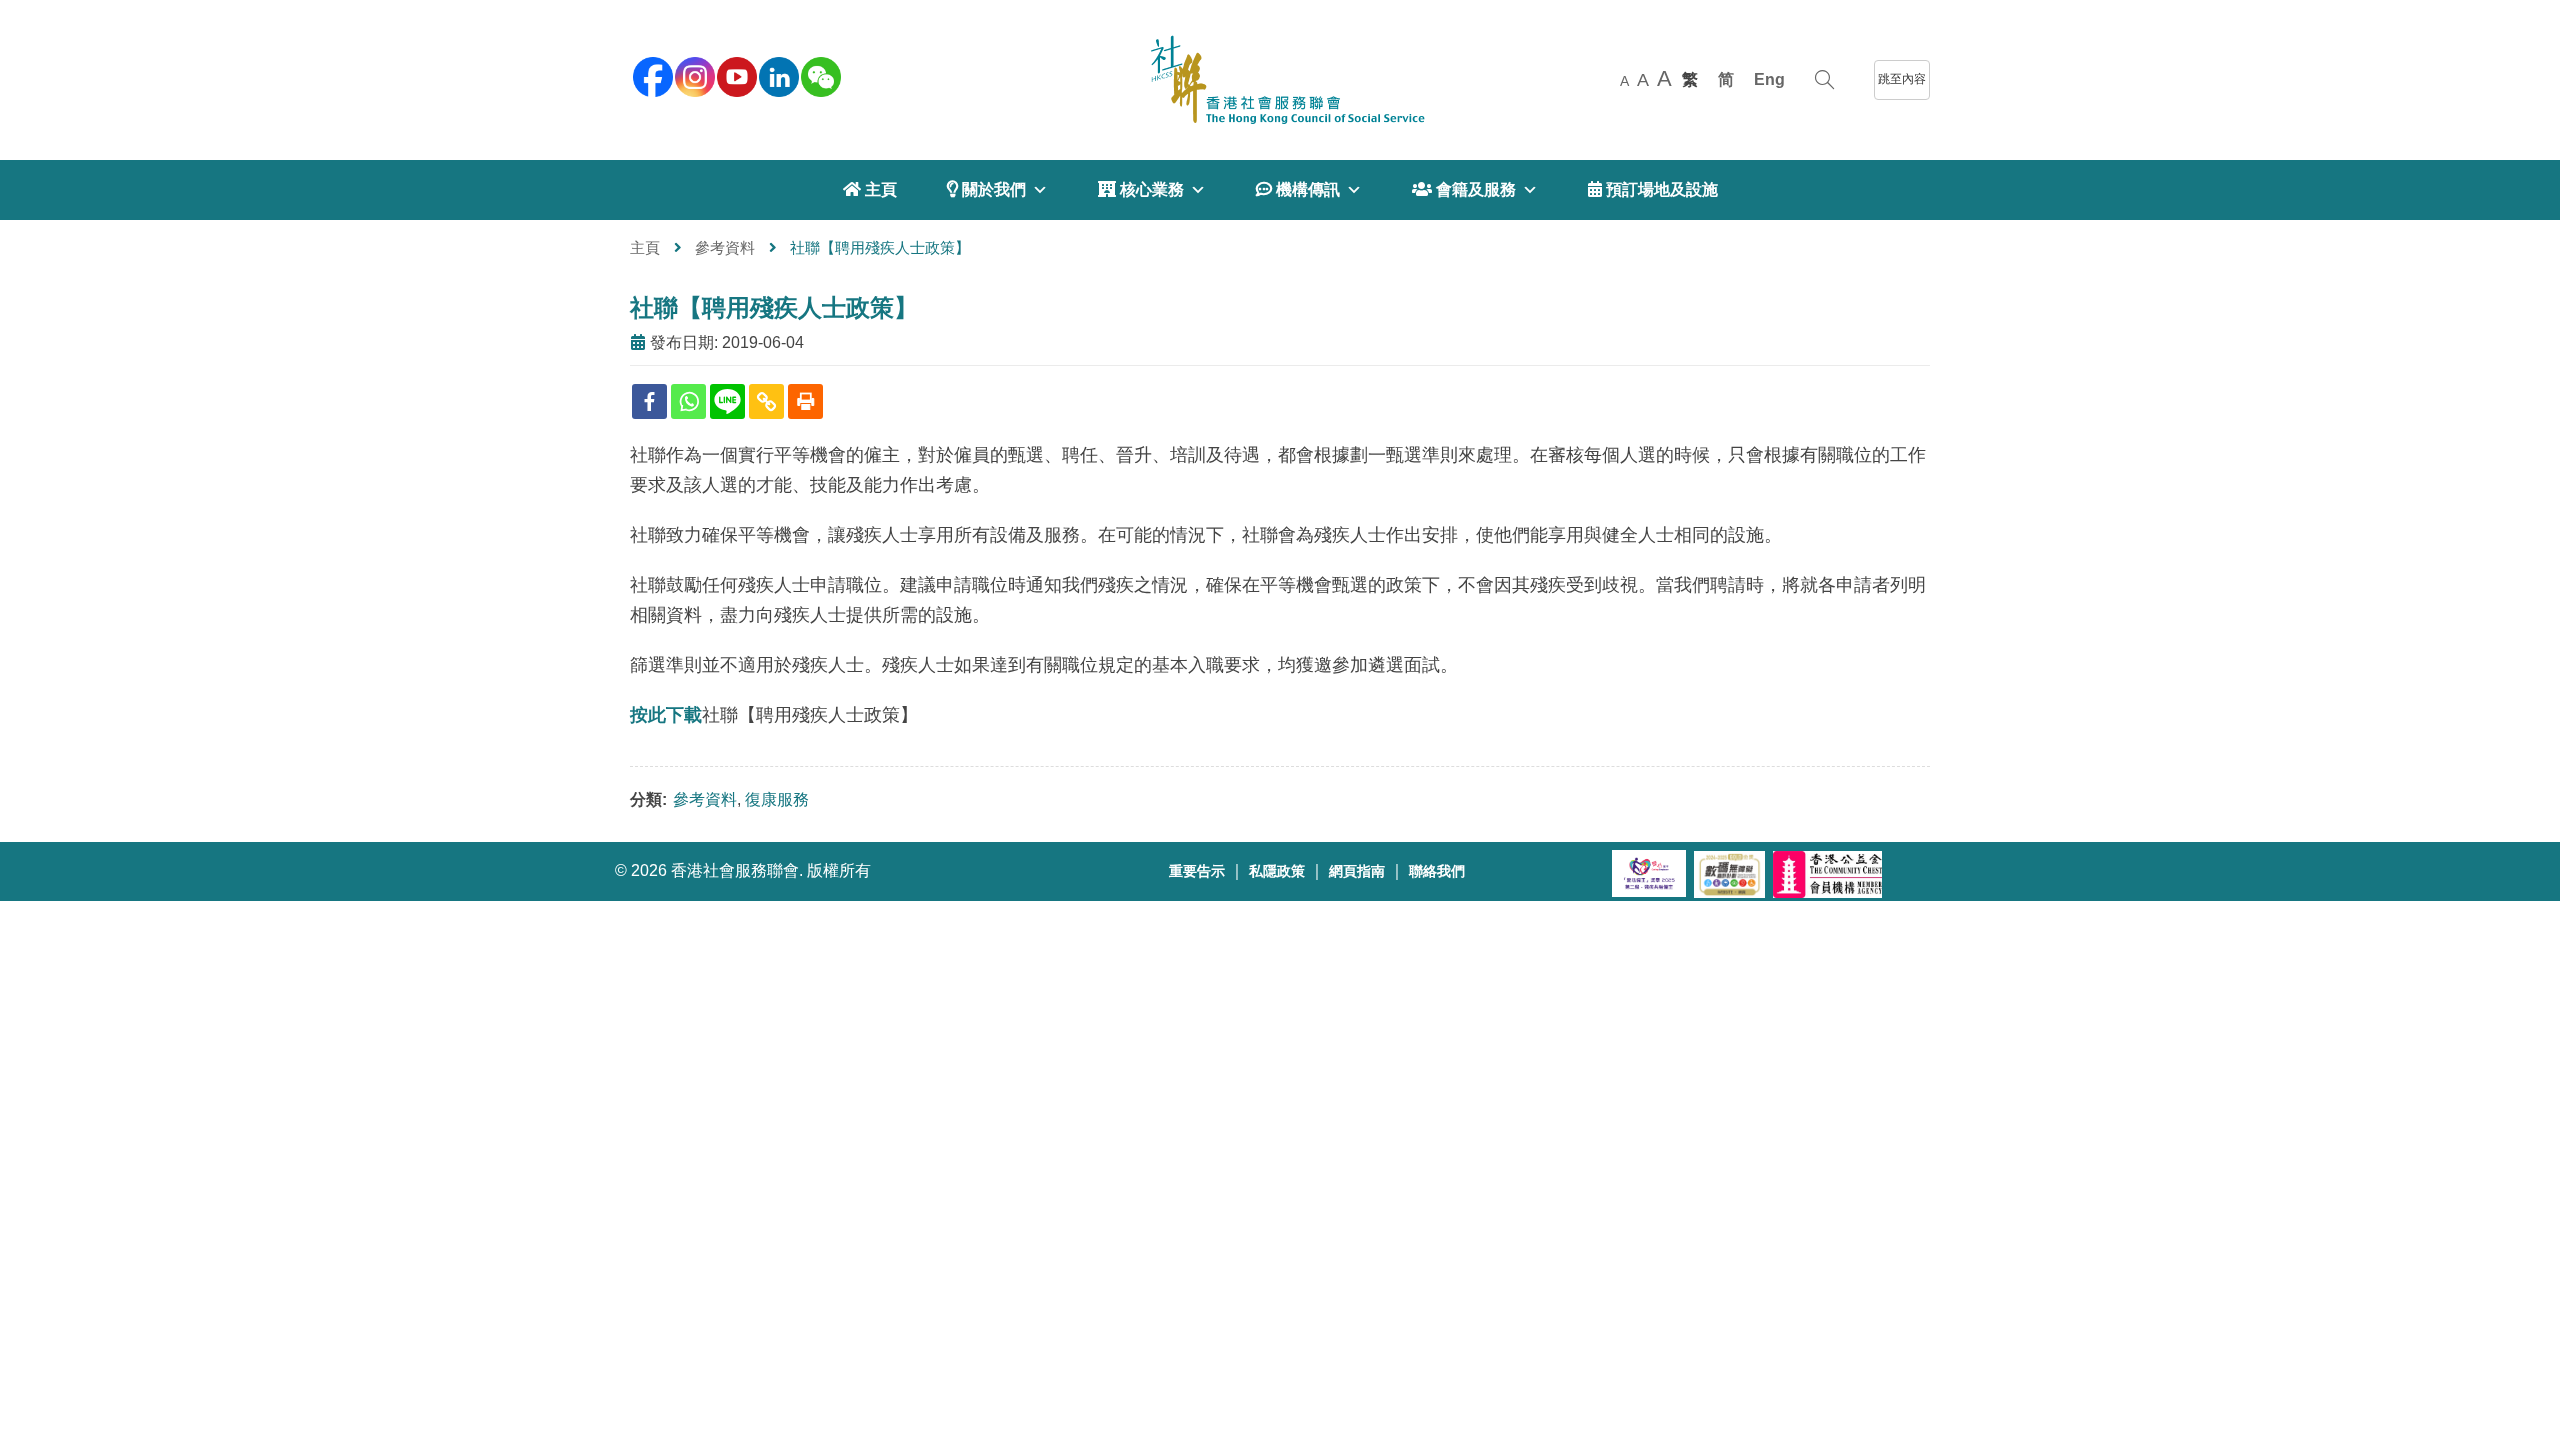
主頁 (645, 247)
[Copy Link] (766, 401)
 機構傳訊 (1298, 189)
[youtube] (735, 75)
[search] (1824, 80)
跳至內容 (1902, 79)
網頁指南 (1357, 871)
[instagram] (693, 75)
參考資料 (725, 247)
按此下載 (666, 715)
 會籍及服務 (1464, 189)
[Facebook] (649, 401)
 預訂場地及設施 (1653, 189)
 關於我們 (986, 189)
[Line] (727, 401)
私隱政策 (1277, 871)
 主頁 (870, 189)
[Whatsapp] (688, 401)
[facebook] (651, 75)
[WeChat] (819, 75)
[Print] (805, 401)
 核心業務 (1141, 189)
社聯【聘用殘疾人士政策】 (774, 307)
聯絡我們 (1437, 871)
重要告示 (1197, 871)
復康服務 (777, 799)
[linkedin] (777, 75)
